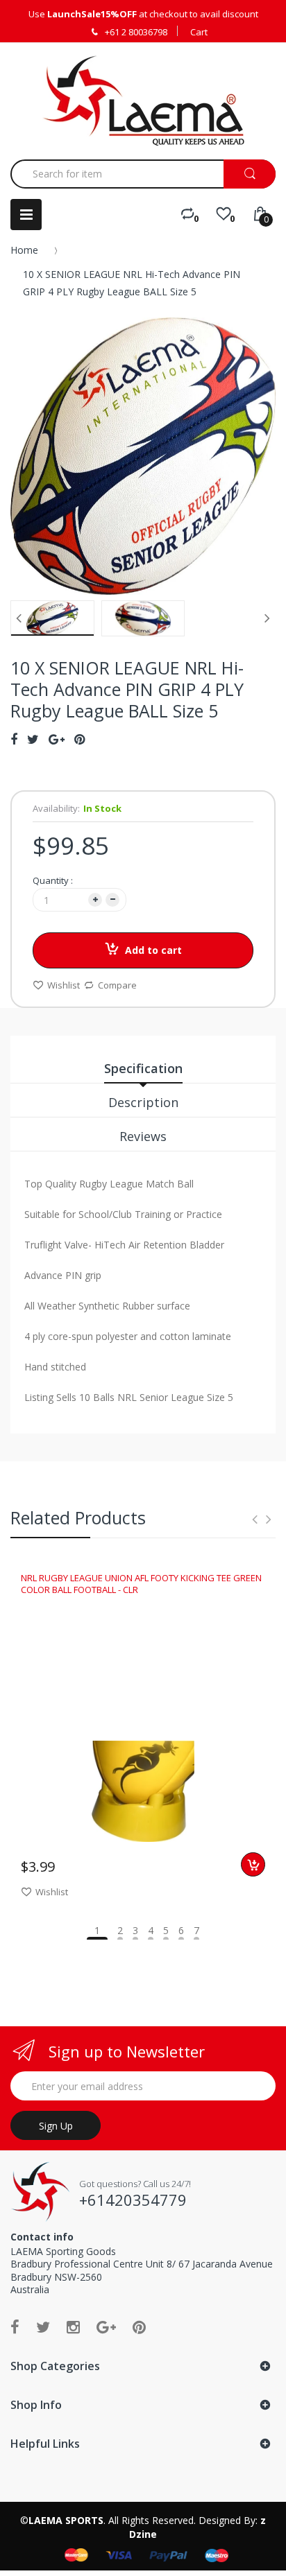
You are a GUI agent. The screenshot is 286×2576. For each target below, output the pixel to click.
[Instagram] (73, 2326)
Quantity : (53, 880)
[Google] (106, 2326)
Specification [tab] (143, 1068)
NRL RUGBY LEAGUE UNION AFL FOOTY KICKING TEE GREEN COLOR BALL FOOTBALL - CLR (141, 1583)
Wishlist (64, 985)
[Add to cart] (253, 1864)
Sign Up (56, 2126)
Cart (199, 32)
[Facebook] (15, 2326)
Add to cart (153, 950)
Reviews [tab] (143, 1136)
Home (24, 250)
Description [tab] (143, 1102)
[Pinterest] (139, 2326)
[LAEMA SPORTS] (143, 101)
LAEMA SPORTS (66, 2520)
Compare (117, 985)
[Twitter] (43, 2326)
